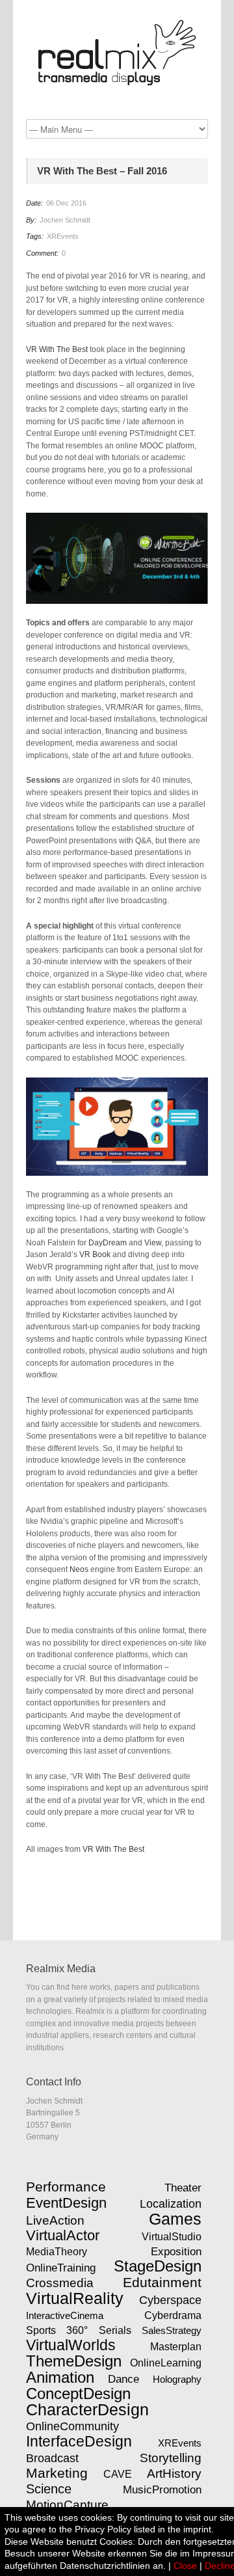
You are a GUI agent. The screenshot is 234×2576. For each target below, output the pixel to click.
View (153, 1243)
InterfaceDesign (79, 2441)
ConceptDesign (78, 2394)
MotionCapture (67, 2505)
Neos (79, 1569)
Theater (183, 2188)
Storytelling (171, 2458)
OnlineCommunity (72, 2426)
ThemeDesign (74, 2361)
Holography (177, 2379)
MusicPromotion (162, 2489)
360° (77, 2330)
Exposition (176, 2251)
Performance (66, 2187)
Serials (115, 2330)
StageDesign (158, 2266)
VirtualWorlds (71, 2345)
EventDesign (66, 2203)
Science (49, 2489)
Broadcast (52, 2458)
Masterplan (176, 2346)
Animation (60, 2378)
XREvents (63, 236)
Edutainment (162, 2283)
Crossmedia (60, 2283)
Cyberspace (170, 2300)
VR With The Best (57, 349)
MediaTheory (57, 2251)
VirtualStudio (172, 2237)
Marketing (57, 2473)
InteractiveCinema (65, 2315)
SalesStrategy (172, 2330)
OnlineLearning (166, 2363)
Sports (41, 2330)
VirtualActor (63, 2235)
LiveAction (55, 2220)
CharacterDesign (87, 2409)
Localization (171, 2204)
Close (185, 2566)
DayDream (108, 1243)
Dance (123, 2379)
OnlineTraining (61, 2268)
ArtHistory (174, 2474)
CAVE (118, 2474)
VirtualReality (75, 2298)
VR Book (95, 1254)
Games (175, 2219)
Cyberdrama (173, 2315)
